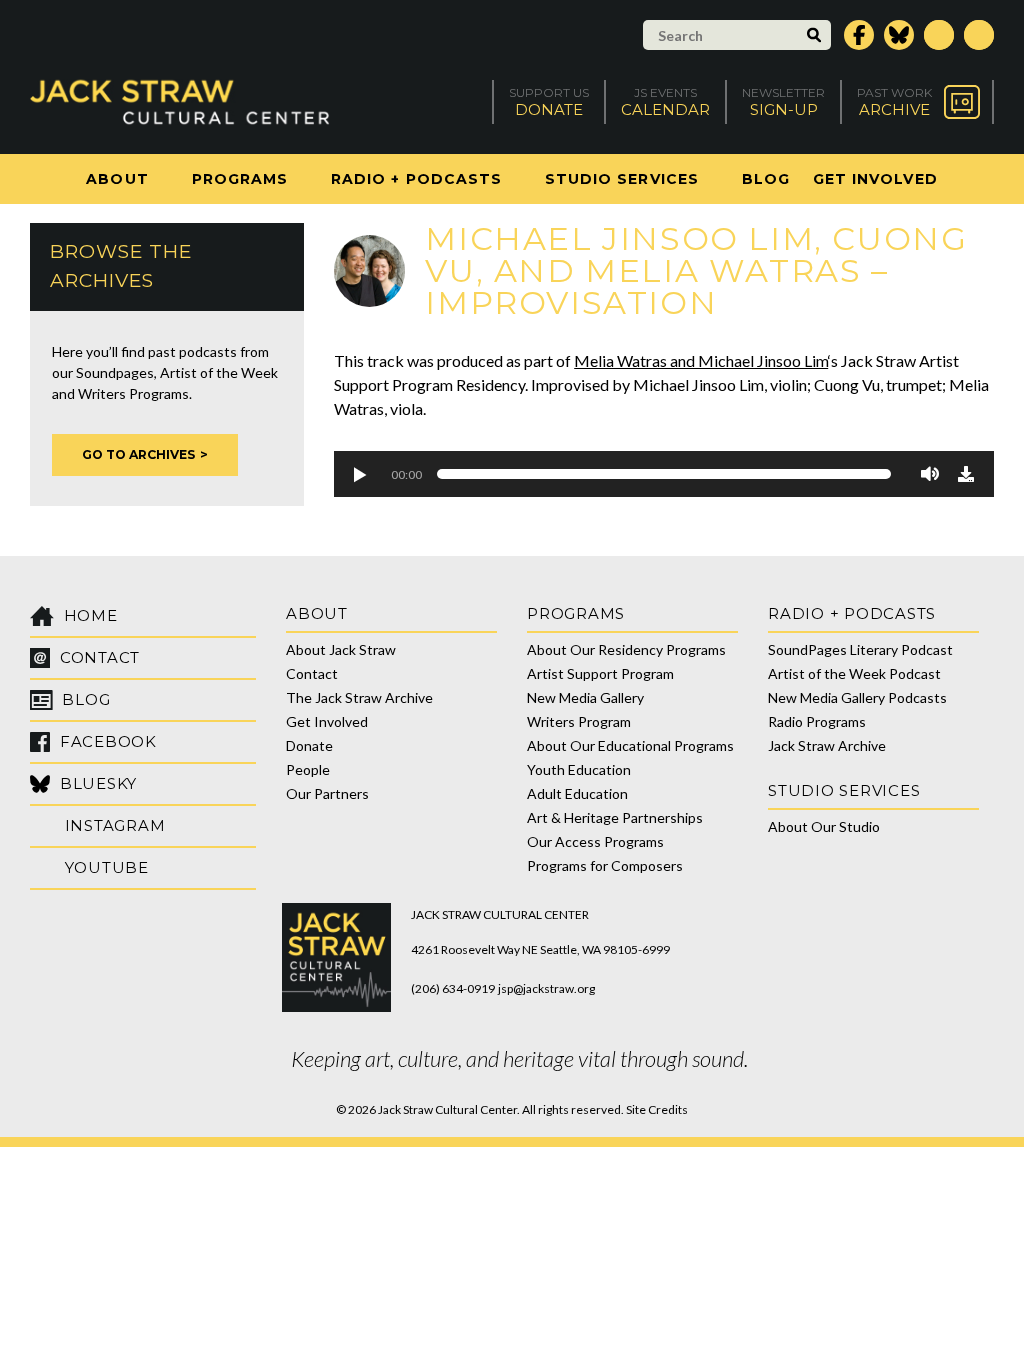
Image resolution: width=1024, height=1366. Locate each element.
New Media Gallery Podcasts (857, 697)
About (117, 179)
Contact (312, 673)
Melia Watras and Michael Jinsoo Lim (701, 360)
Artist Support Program (600, 673)
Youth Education (579, 769)
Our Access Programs (595, 841)
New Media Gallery (585, 697)
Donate (309, 745)
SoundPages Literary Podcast (860, 649)
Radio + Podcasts (416, 179)
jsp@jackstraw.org (546, 988)
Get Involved (875, 179)
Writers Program (579, 721)
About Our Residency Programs (626, 649)
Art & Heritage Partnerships (615, 817)
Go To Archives (138, 454)
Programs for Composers (605, 865)
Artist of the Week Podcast (854, 673)
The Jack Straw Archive (359, 697)
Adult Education (577, 793)
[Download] (966, 474)
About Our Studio (824, 826)
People (308, 769)
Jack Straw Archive (827, 745)
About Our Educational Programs (630, 745)
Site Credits (657, 1109)
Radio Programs (817, 721)
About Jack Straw (341, 649)
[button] (359, 474)
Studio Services (622, 179)
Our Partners (327, 793)
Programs (240, 179)
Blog (766, 179)
